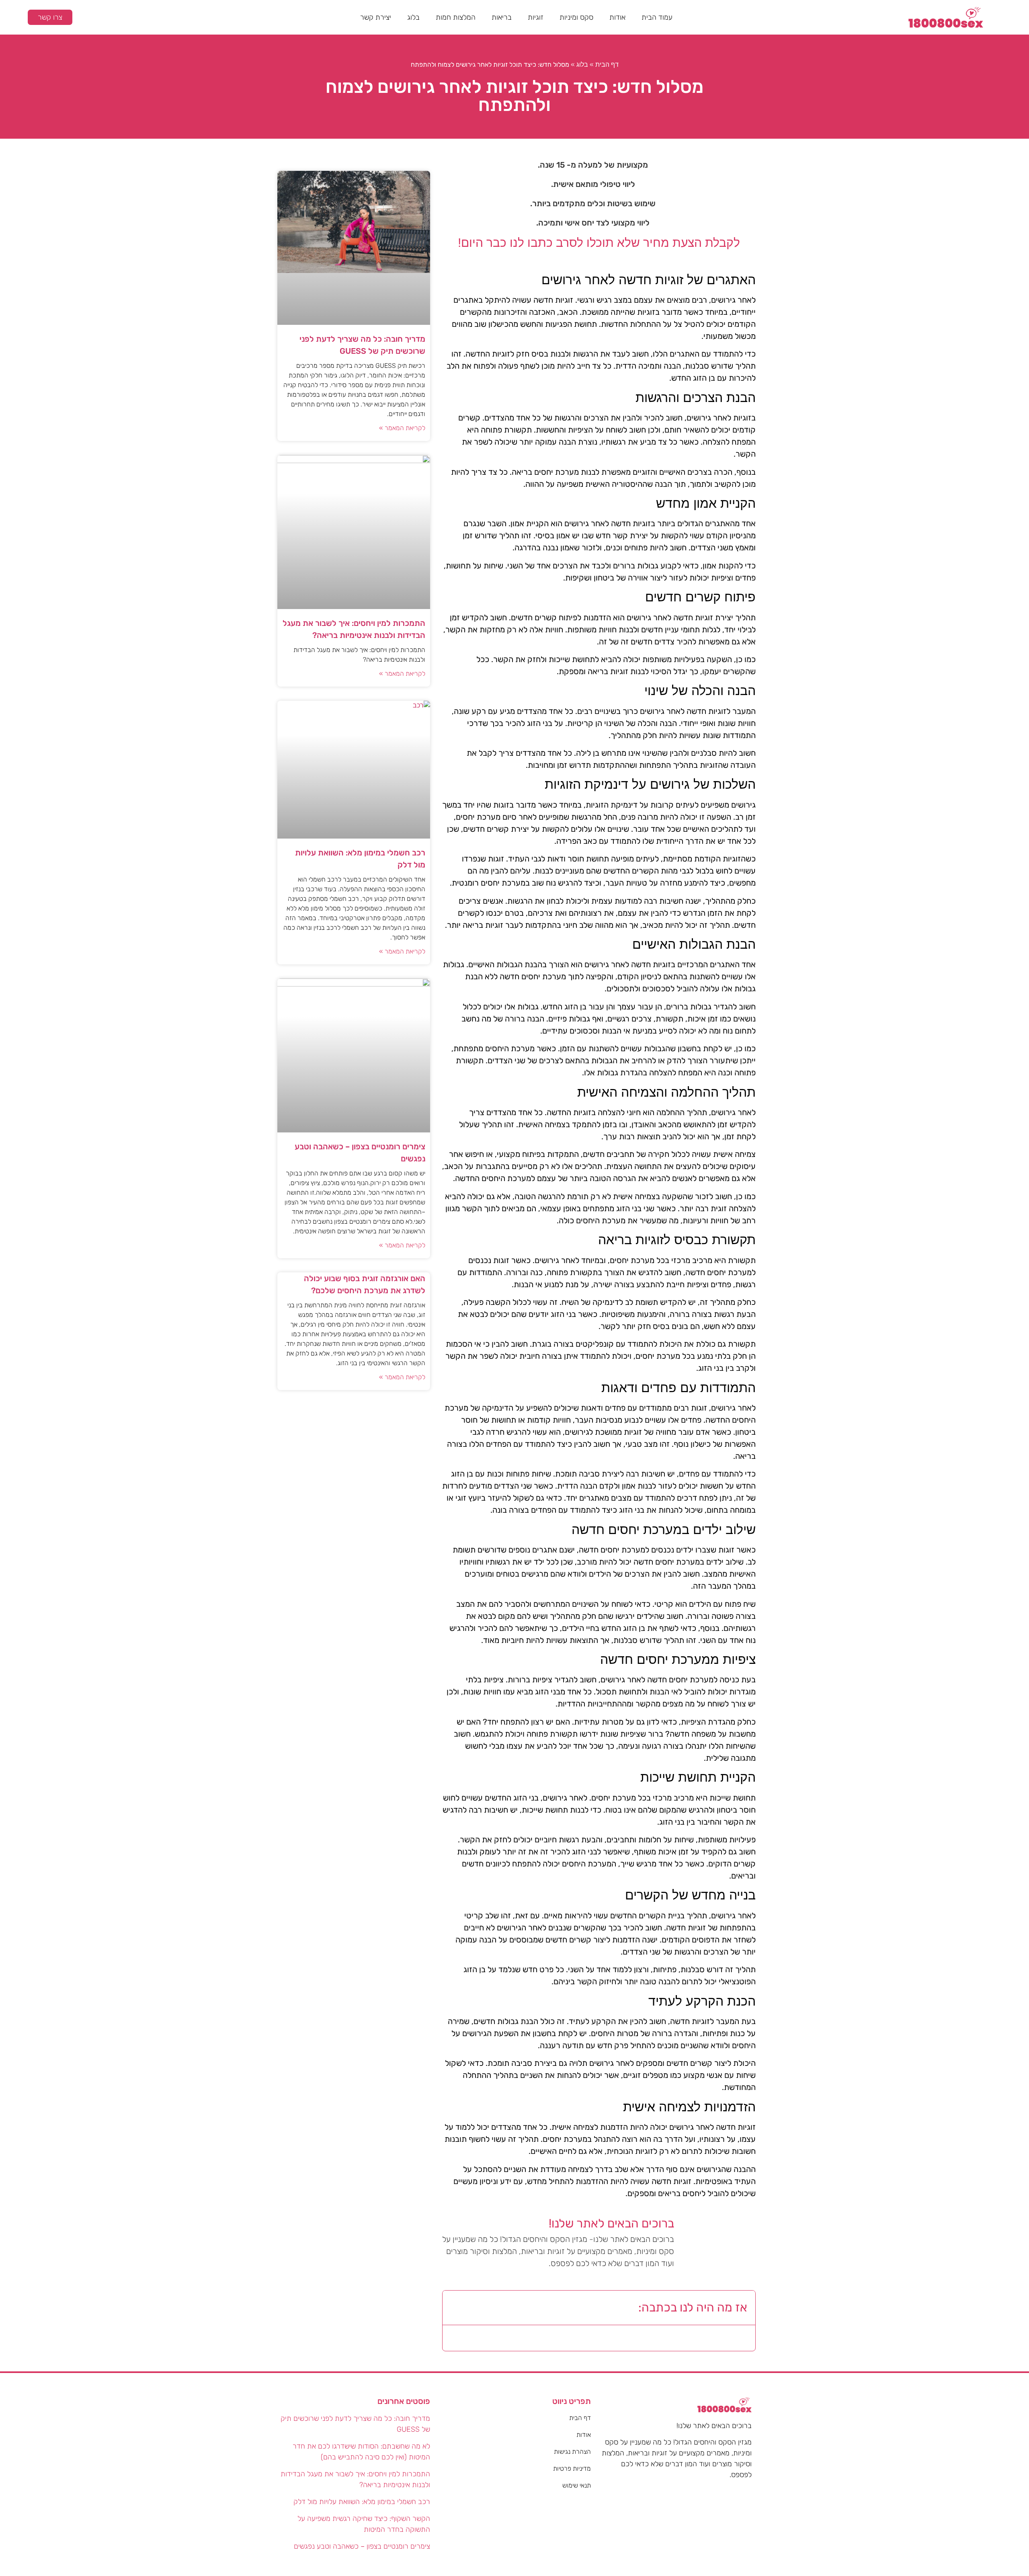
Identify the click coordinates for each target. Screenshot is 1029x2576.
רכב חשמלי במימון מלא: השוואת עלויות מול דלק (362, 2502)
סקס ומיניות (576, 17)
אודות (617, 17)
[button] (455, 2307)
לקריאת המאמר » (402, 428)
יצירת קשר (376, 17)
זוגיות (536, 17)
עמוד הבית (657, 17)
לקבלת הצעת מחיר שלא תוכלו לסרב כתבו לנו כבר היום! (599, 243)
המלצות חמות (456, 17)
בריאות (502, 17)
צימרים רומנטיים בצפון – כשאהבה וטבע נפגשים (362, 2546)
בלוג (413, 17)
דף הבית (607, 65)
